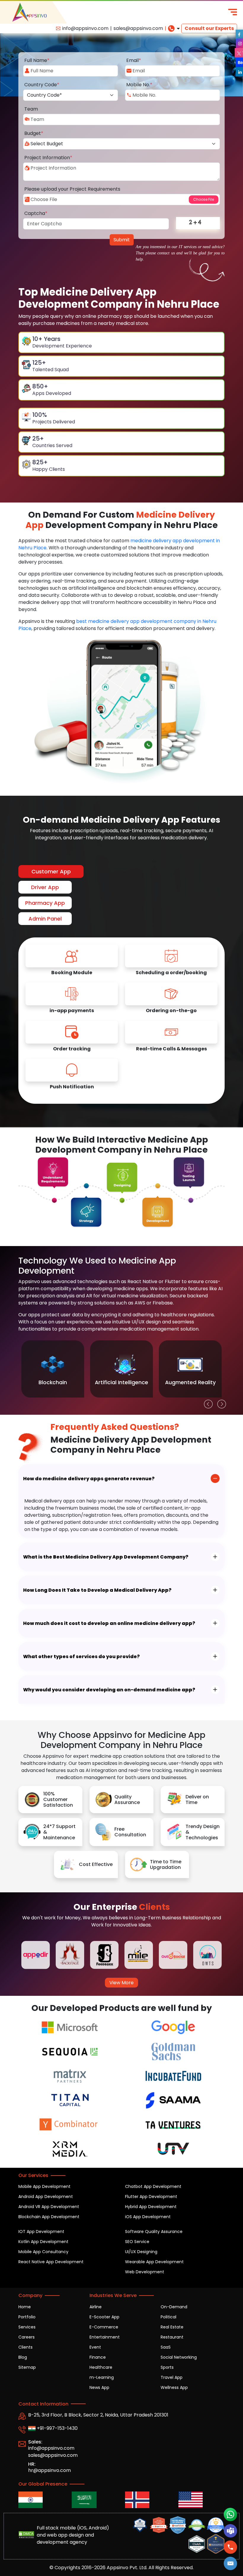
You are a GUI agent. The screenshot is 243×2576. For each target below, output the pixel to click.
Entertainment (105, 2337)
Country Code (42, 85)
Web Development (145, 2272)
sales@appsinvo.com (138, 28)
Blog (23, 2357)
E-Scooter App (104, 2317)
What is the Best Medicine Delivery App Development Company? (106, 1557)
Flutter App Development (151, 2197)
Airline (96, 2307)
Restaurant (172, 2337)
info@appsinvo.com (85, 28)
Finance (98, 2357)
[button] (231, 2563)
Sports (167, 2367)
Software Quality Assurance (154, 2232)
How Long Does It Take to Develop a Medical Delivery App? (97, 1590)
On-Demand (174, 2307)
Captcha (36, 213)
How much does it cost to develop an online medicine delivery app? (109, 1623)
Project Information (48, 158)
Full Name (37, 60)
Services (27, 2327)
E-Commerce (104, 2327)
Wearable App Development (154, 2262)
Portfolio (27, 2317)
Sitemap (27, 2367)
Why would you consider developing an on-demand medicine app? (109, 1690)
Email (134, 60)
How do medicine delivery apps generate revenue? (89, 1479)
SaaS (166, 2347)
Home (25, 2307)
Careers (27, 2337)
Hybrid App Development (151, 2207)
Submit (122, 240)
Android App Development (46, 2197)
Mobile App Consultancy (43, 2252)
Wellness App (174, 2387)
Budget (34, 133)
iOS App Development (148, 2217)
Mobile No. (139, 85)
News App (99, 2387)
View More (121, 1983)
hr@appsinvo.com (49, 2470)
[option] (53, 1369)
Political (168, 2317)
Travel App (172, 2377)
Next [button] (220, 1403)
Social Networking (179, 2357)
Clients (25, 2347)
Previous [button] (207, 1403)
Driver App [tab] (45, 887)
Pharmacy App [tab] (45, 903)
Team (31, 109)
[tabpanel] (121, 1021)
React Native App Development (51, 2262)
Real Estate (172, 2327)
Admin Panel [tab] (45, 919)
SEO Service (137, 2242)
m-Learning (102, 2377)
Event (95, 2347)
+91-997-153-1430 (57, 2428)
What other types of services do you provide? (81, 1657)
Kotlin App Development (43, 2242)
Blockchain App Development (49, 2217)
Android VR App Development (49, 2207)
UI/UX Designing (141, 2252)
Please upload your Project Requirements (72, 189)
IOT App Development (41, 2232)
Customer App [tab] (51, 871)
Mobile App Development (44, 2186)
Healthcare (101, 2367)
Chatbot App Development (153, 2186)
